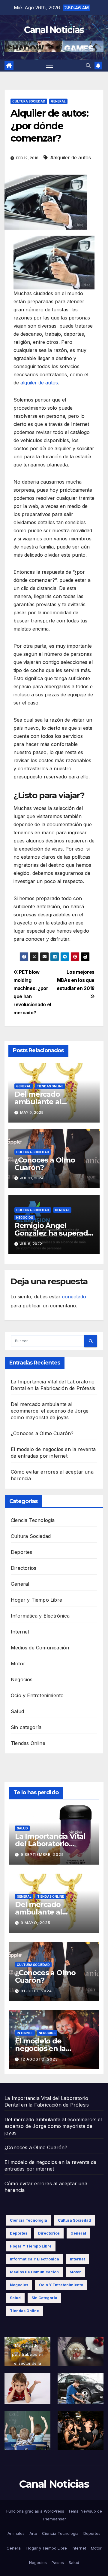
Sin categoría (26, 1727)
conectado (74, 1297)
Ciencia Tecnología (33, 1520)
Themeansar (54, 2519)
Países (58, 2562)
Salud (17, 1711)
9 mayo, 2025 (36, 1923)
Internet (20, 1632)
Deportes (22, 1552)
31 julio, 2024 (36, 1991)
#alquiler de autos (71, 157)
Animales (16, 2533)
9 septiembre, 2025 (42, 1855)
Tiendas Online (50, 1086)
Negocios (25, 1218)
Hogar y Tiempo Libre (36, 1600)
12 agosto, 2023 (39, 2059)
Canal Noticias (54, 30)
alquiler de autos (39, 383)
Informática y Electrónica (40, 1616)
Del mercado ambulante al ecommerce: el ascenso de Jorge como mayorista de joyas (50, 1411)
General (58, 101)
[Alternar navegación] (50, 66)
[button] (88, 66)
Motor (18, 1664)
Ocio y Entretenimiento (37, 1695)
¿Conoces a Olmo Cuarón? (45, 1164)
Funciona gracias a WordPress (36, 2511)
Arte (33, 2533)
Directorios (24, 1568)
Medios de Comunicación (40, 1648)
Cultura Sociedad (29, 101)
